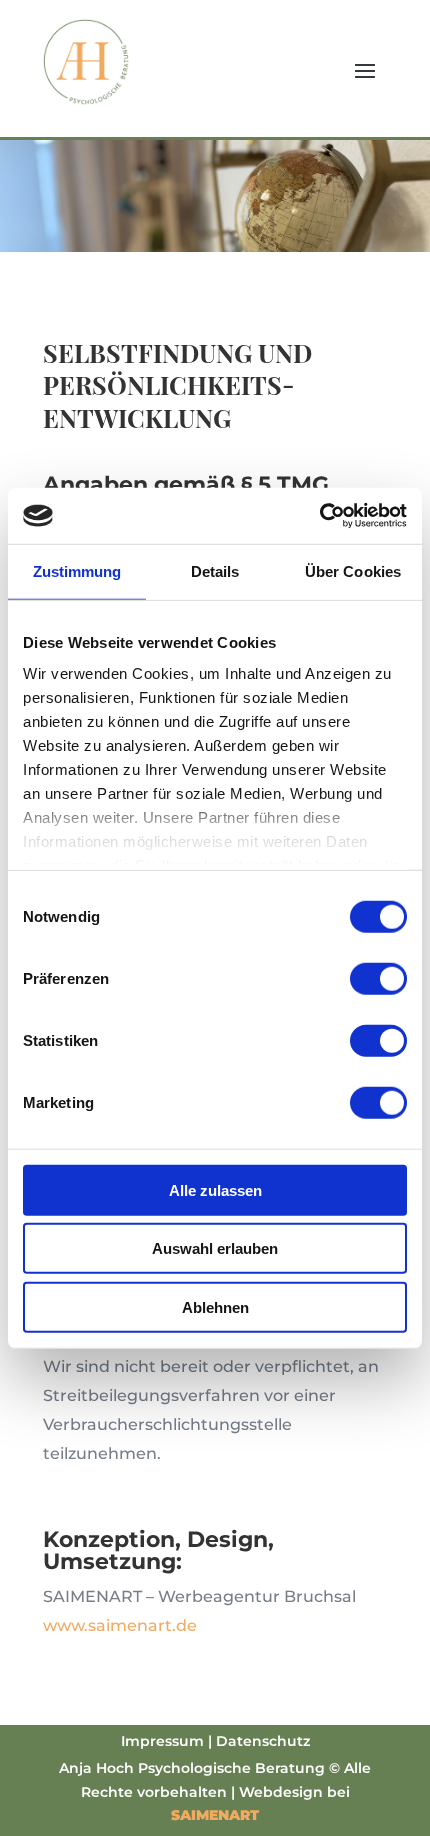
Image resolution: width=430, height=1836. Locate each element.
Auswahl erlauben (215, 1248)
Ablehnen (215, 1306)
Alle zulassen (215, 1189)
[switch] (378, 978)
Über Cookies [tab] (353, 570)
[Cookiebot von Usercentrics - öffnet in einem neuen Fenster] (319, 516)
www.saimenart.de (120, 1625)
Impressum (162, 1741)
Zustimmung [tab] (77, 570)
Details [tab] (215, 570)
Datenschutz (263, 1741)
